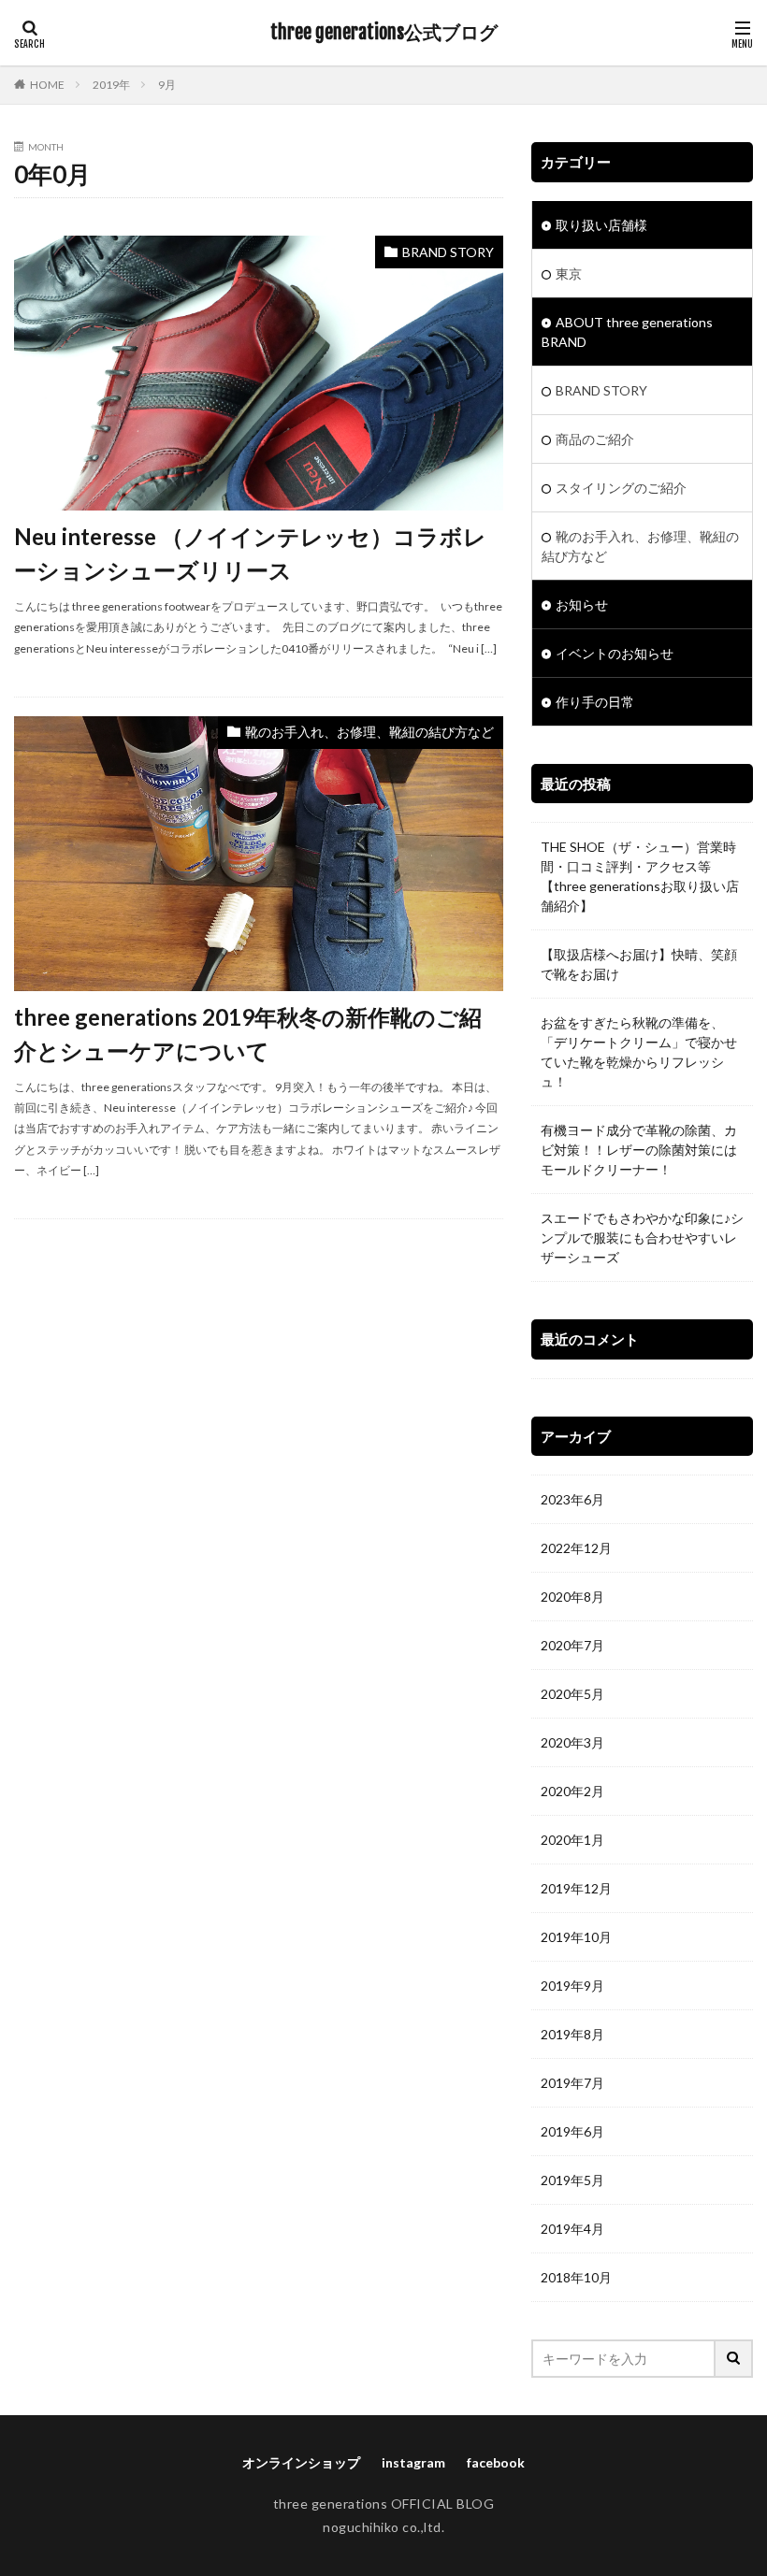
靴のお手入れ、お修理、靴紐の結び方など (369, 732)
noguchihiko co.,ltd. (383, 2527)
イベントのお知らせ (615, 653)
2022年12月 (576, 1548)
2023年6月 (572, 1499)
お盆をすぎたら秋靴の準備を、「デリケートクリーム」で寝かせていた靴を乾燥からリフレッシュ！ (639, 1052)
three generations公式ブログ (384, 33)
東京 (569, 273)
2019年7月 (572, 2083)
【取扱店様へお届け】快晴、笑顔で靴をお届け (639, 964)
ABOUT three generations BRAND (627, 332)
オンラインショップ (301, 2462)
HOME (47, 85)
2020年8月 (572, 1597)
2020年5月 (572, 1694)
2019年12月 (576, 1888)
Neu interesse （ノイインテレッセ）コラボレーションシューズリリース (250, 553)
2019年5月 (572, 2180)
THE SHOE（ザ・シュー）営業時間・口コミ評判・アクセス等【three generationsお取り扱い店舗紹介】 (640, 876)
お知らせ (582, 604)
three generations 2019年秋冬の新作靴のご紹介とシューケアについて (248, 1034)
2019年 (111, 85)
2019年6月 (572, 2131)
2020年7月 (572, 1645)
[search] (734, 2359)
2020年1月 (572, 1840)
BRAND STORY (448, 252)
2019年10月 (576, 1937)
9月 (167, 85)
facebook (496, 2462)
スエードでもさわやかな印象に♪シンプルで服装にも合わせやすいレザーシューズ (642, 1238)
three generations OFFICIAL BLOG (384, 2504)
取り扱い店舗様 (601, 225)
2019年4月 (572, 2229)
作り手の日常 (595, 702)
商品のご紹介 (595, 439)
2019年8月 (572, 2034)
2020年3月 (572, 1742)
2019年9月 (572, 1986)
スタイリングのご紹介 (621, 488)
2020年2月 (572, 1791)
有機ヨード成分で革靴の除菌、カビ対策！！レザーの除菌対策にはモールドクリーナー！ (639, 1150)
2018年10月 (576, 2277)
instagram (413, 2462)
